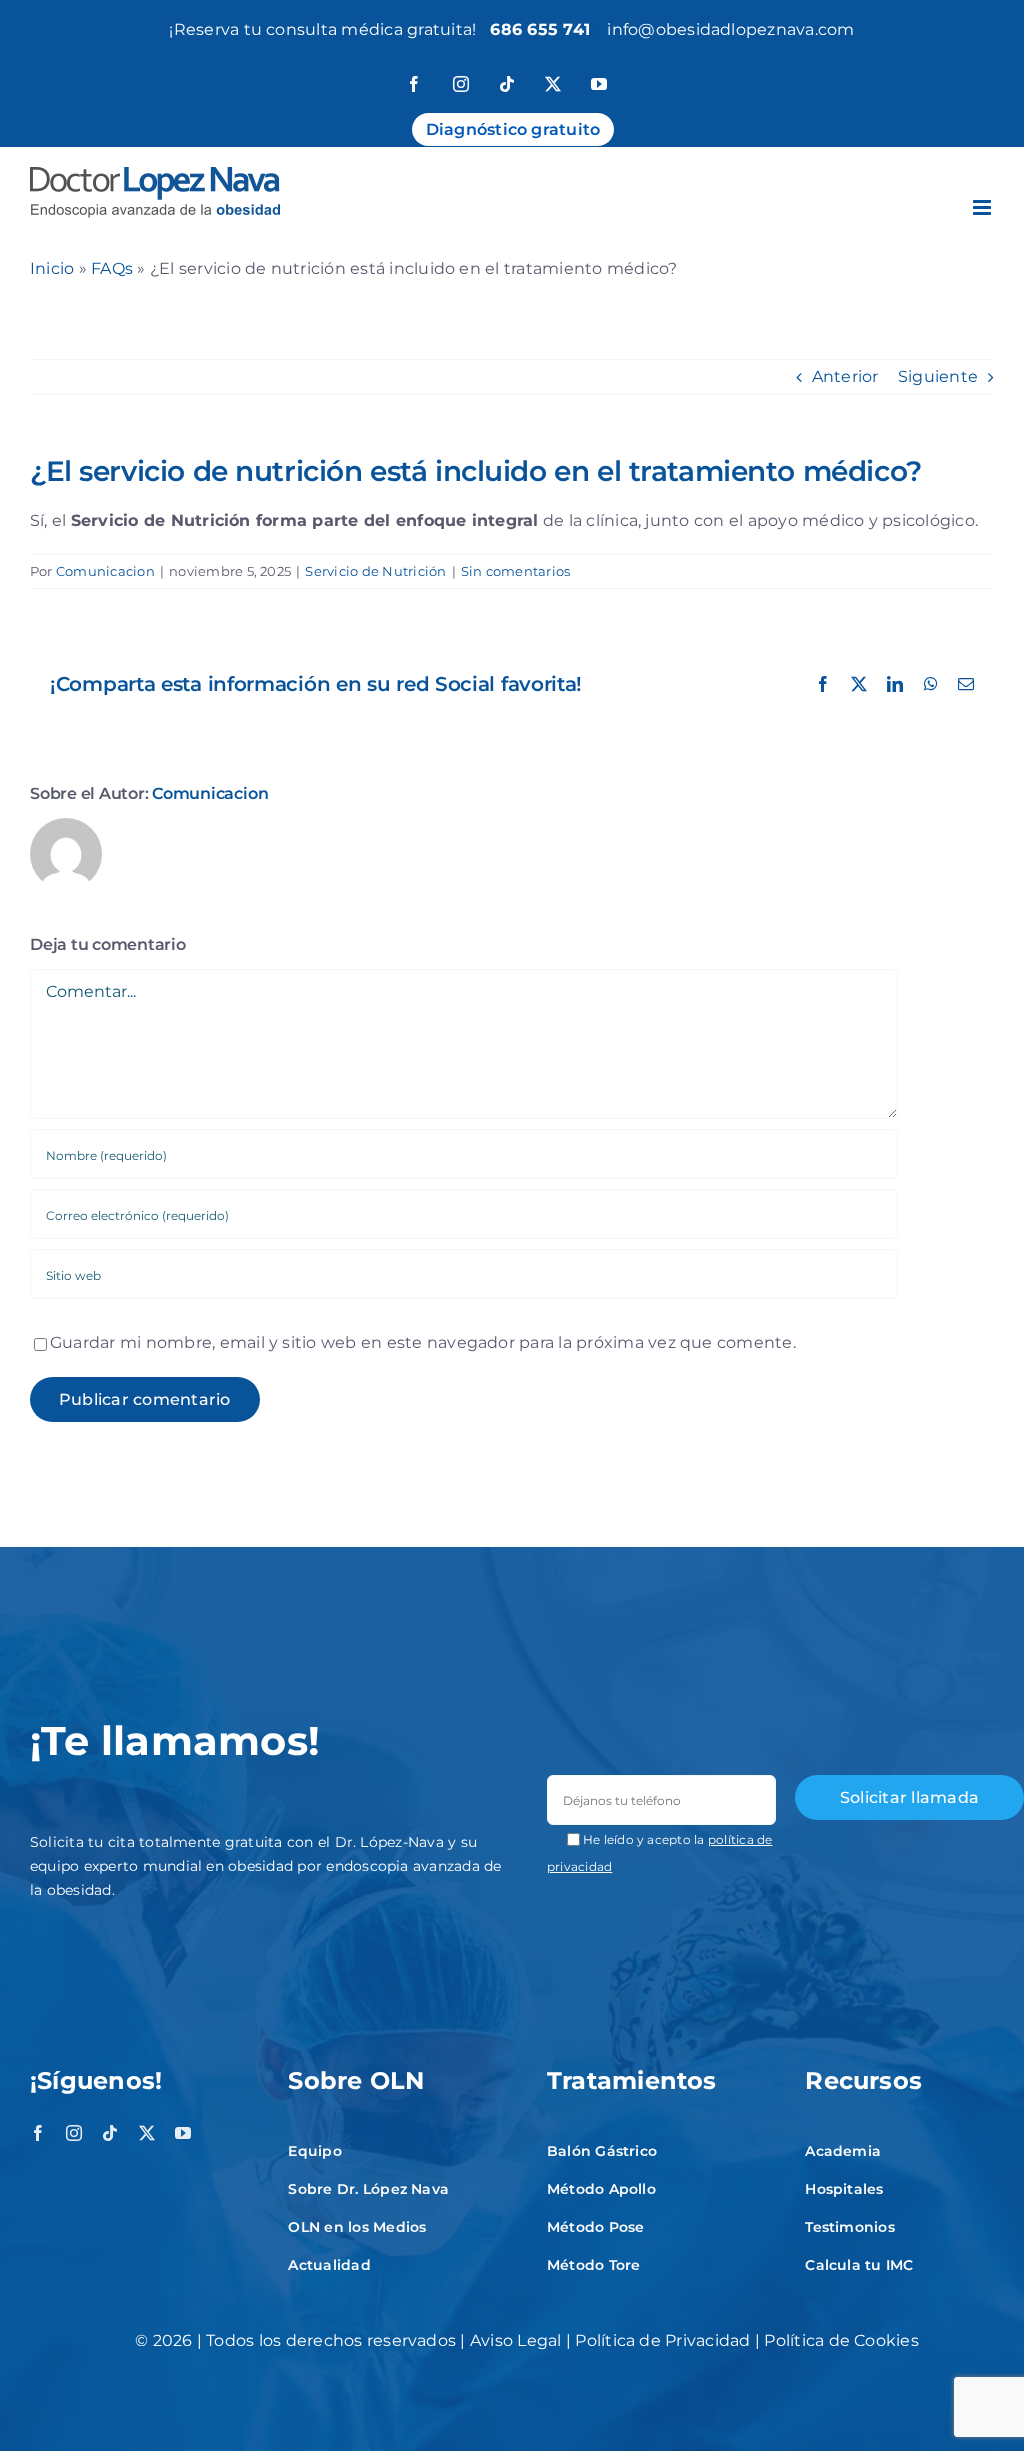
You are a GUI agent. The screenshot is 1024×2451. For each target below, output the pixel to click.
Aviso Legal (516, 2340)
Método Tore (594, 2265)
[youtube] (183, 2133)
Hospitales (844, 2189)
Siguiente (938, 376)
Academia (843, 2151)
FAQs (112, 268)
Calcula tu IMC (859, 2265)
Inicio (52, 268)
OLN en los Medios (357, 2227)
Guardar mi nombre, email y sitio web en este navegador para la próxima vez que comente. (423, 1342)
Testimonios (850, 2227)
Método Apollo (601, 2189)
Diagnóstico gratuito (513, 129)
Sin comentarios (516, 571)
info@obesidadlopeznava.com (730, 29)
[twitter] (147, 2133)
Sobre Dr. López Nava (368, 2189)
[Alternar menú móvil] (983, 207)
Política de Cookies (841, 2340)
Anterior (845, 376)
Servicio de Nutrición (375, 571)
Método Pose (596, 2227)
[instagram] (74, 2133)
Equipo (314, 2151)
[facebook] (38, 2133)
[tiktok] (110, 2133)
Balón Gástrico (602, 2151)
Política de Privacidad (662, 2340)
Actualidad (329, 2265)
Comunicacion (105, 571)
